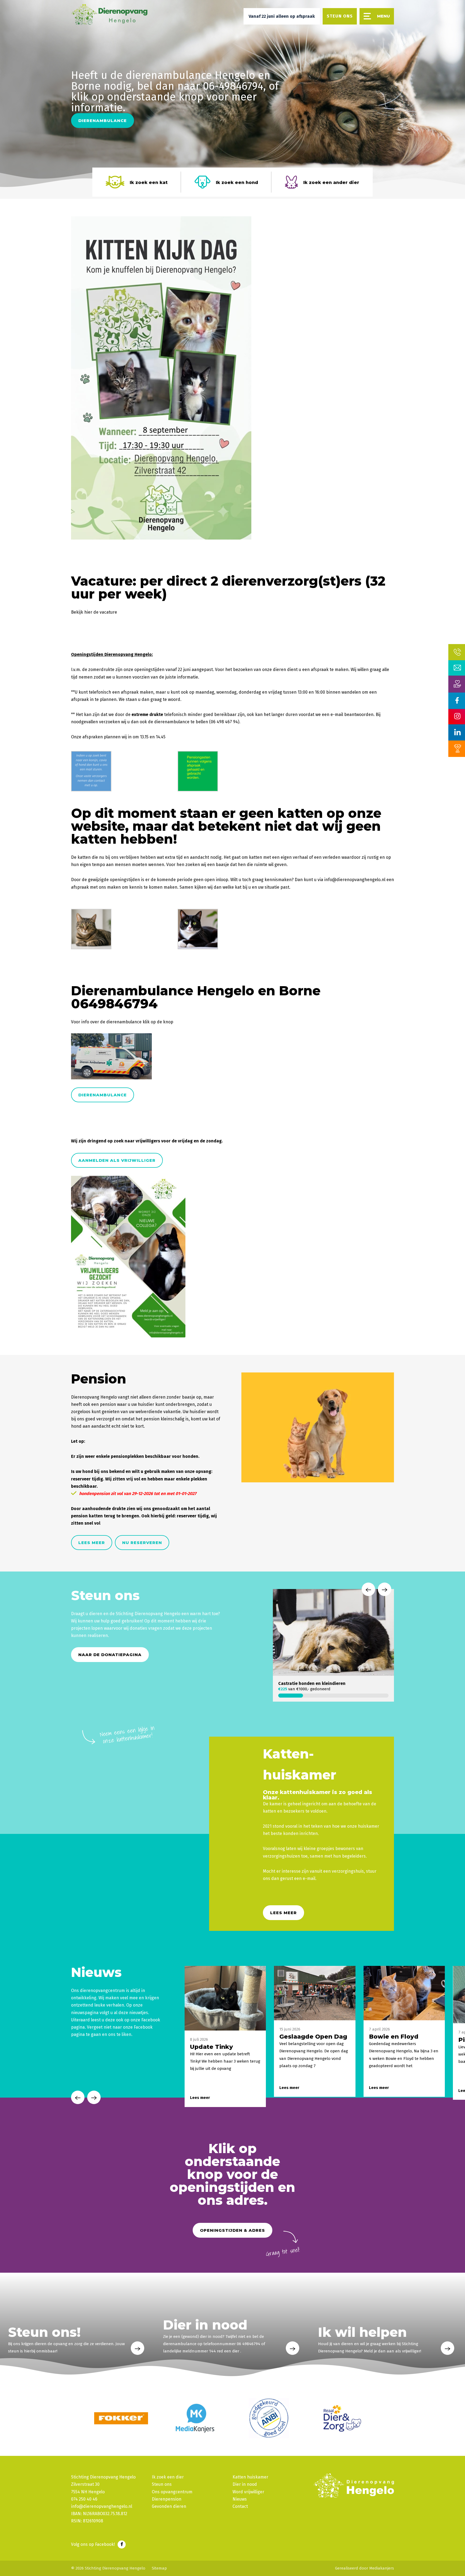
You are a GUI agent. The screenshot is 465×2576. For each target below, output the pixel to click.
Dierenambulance (103, 121)
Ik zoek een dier (168, 2477)
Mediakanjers (382, 2568)
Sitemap (159, 2568)
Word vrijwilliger (248, 2492)
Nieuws (240, 2499)
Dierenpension (167, 2499)
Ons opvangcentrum (172, 2492)
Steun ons (162, 2484)
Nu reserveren (142, 1543)
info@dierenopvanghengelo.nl (355, 880)
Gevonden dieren (169, 2506)
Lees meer (92, 1543)
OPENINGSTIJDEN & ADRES (232, 2230)
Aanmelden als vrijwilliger (117, 1160)
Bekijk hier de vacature (94, 612)
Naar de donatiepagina (110, 1655)
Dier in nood (245, 2484)
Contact (240, 2506)
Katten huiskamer (250, 2477)
